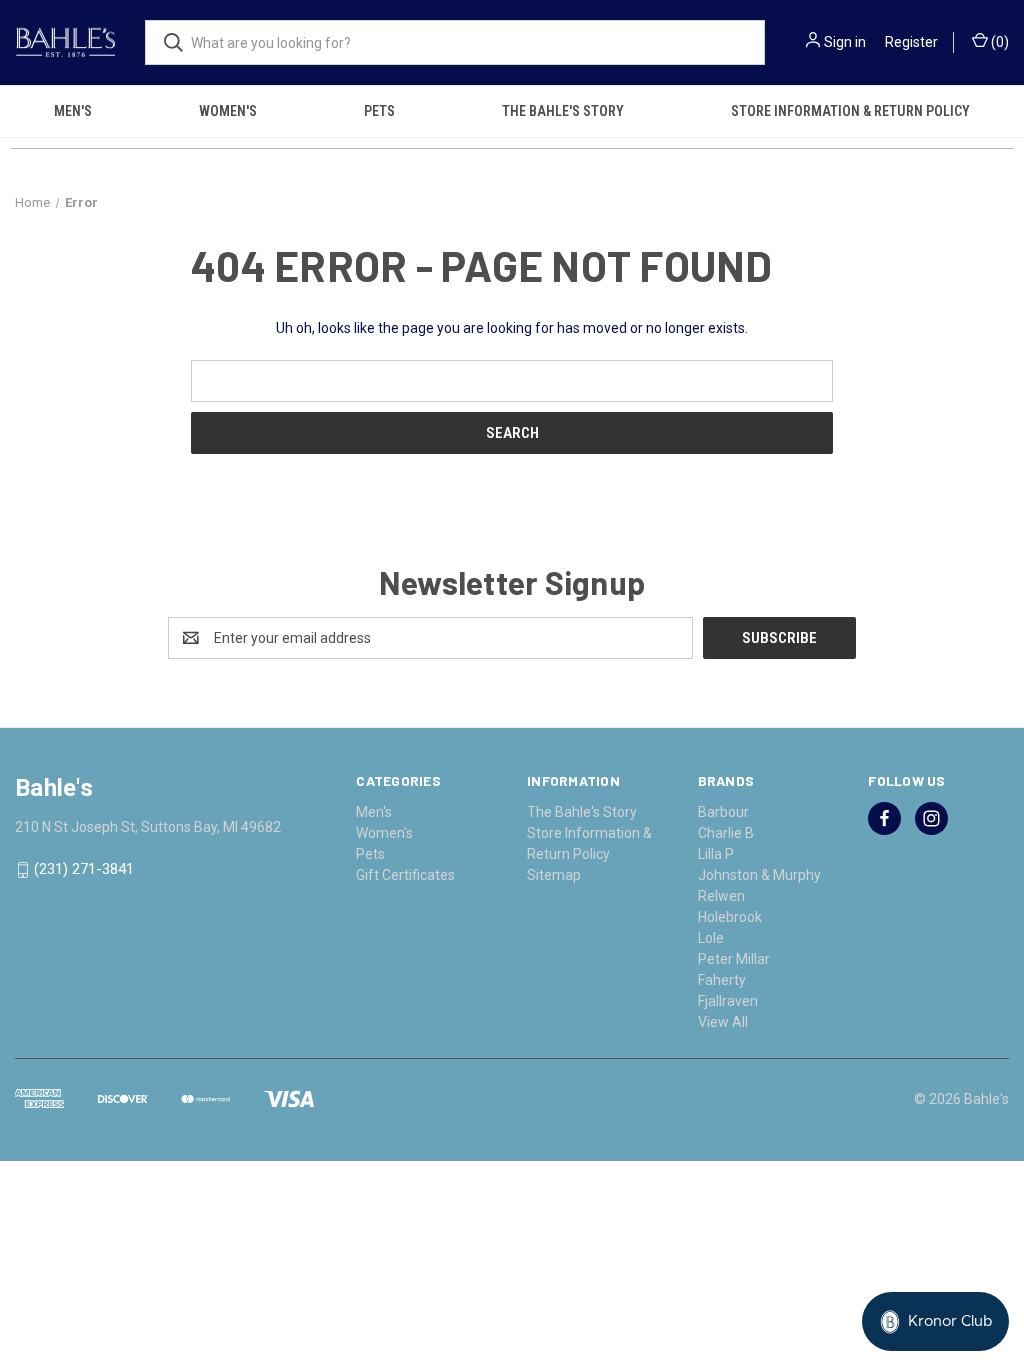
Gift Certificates (405, 875)
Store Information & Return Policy (850, 111)
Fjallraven (728, 1001)
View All (723, 1022)
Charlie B (726, 833)
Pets (379, 111)
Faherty (722, 980)
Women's (228, 111)
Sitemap (554, 875)
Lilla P (716, 854)
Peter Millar (734, 959)
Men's (73, 111)
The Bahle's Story (563, 111)
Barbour (723, 812)
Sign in (845, 42)
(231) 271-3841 (84, 870)
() (998, 42)
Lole (711, 938)
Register (911, 42)
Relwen (721, 896)
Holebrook (730, 917)
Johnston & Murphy (759, 875)
